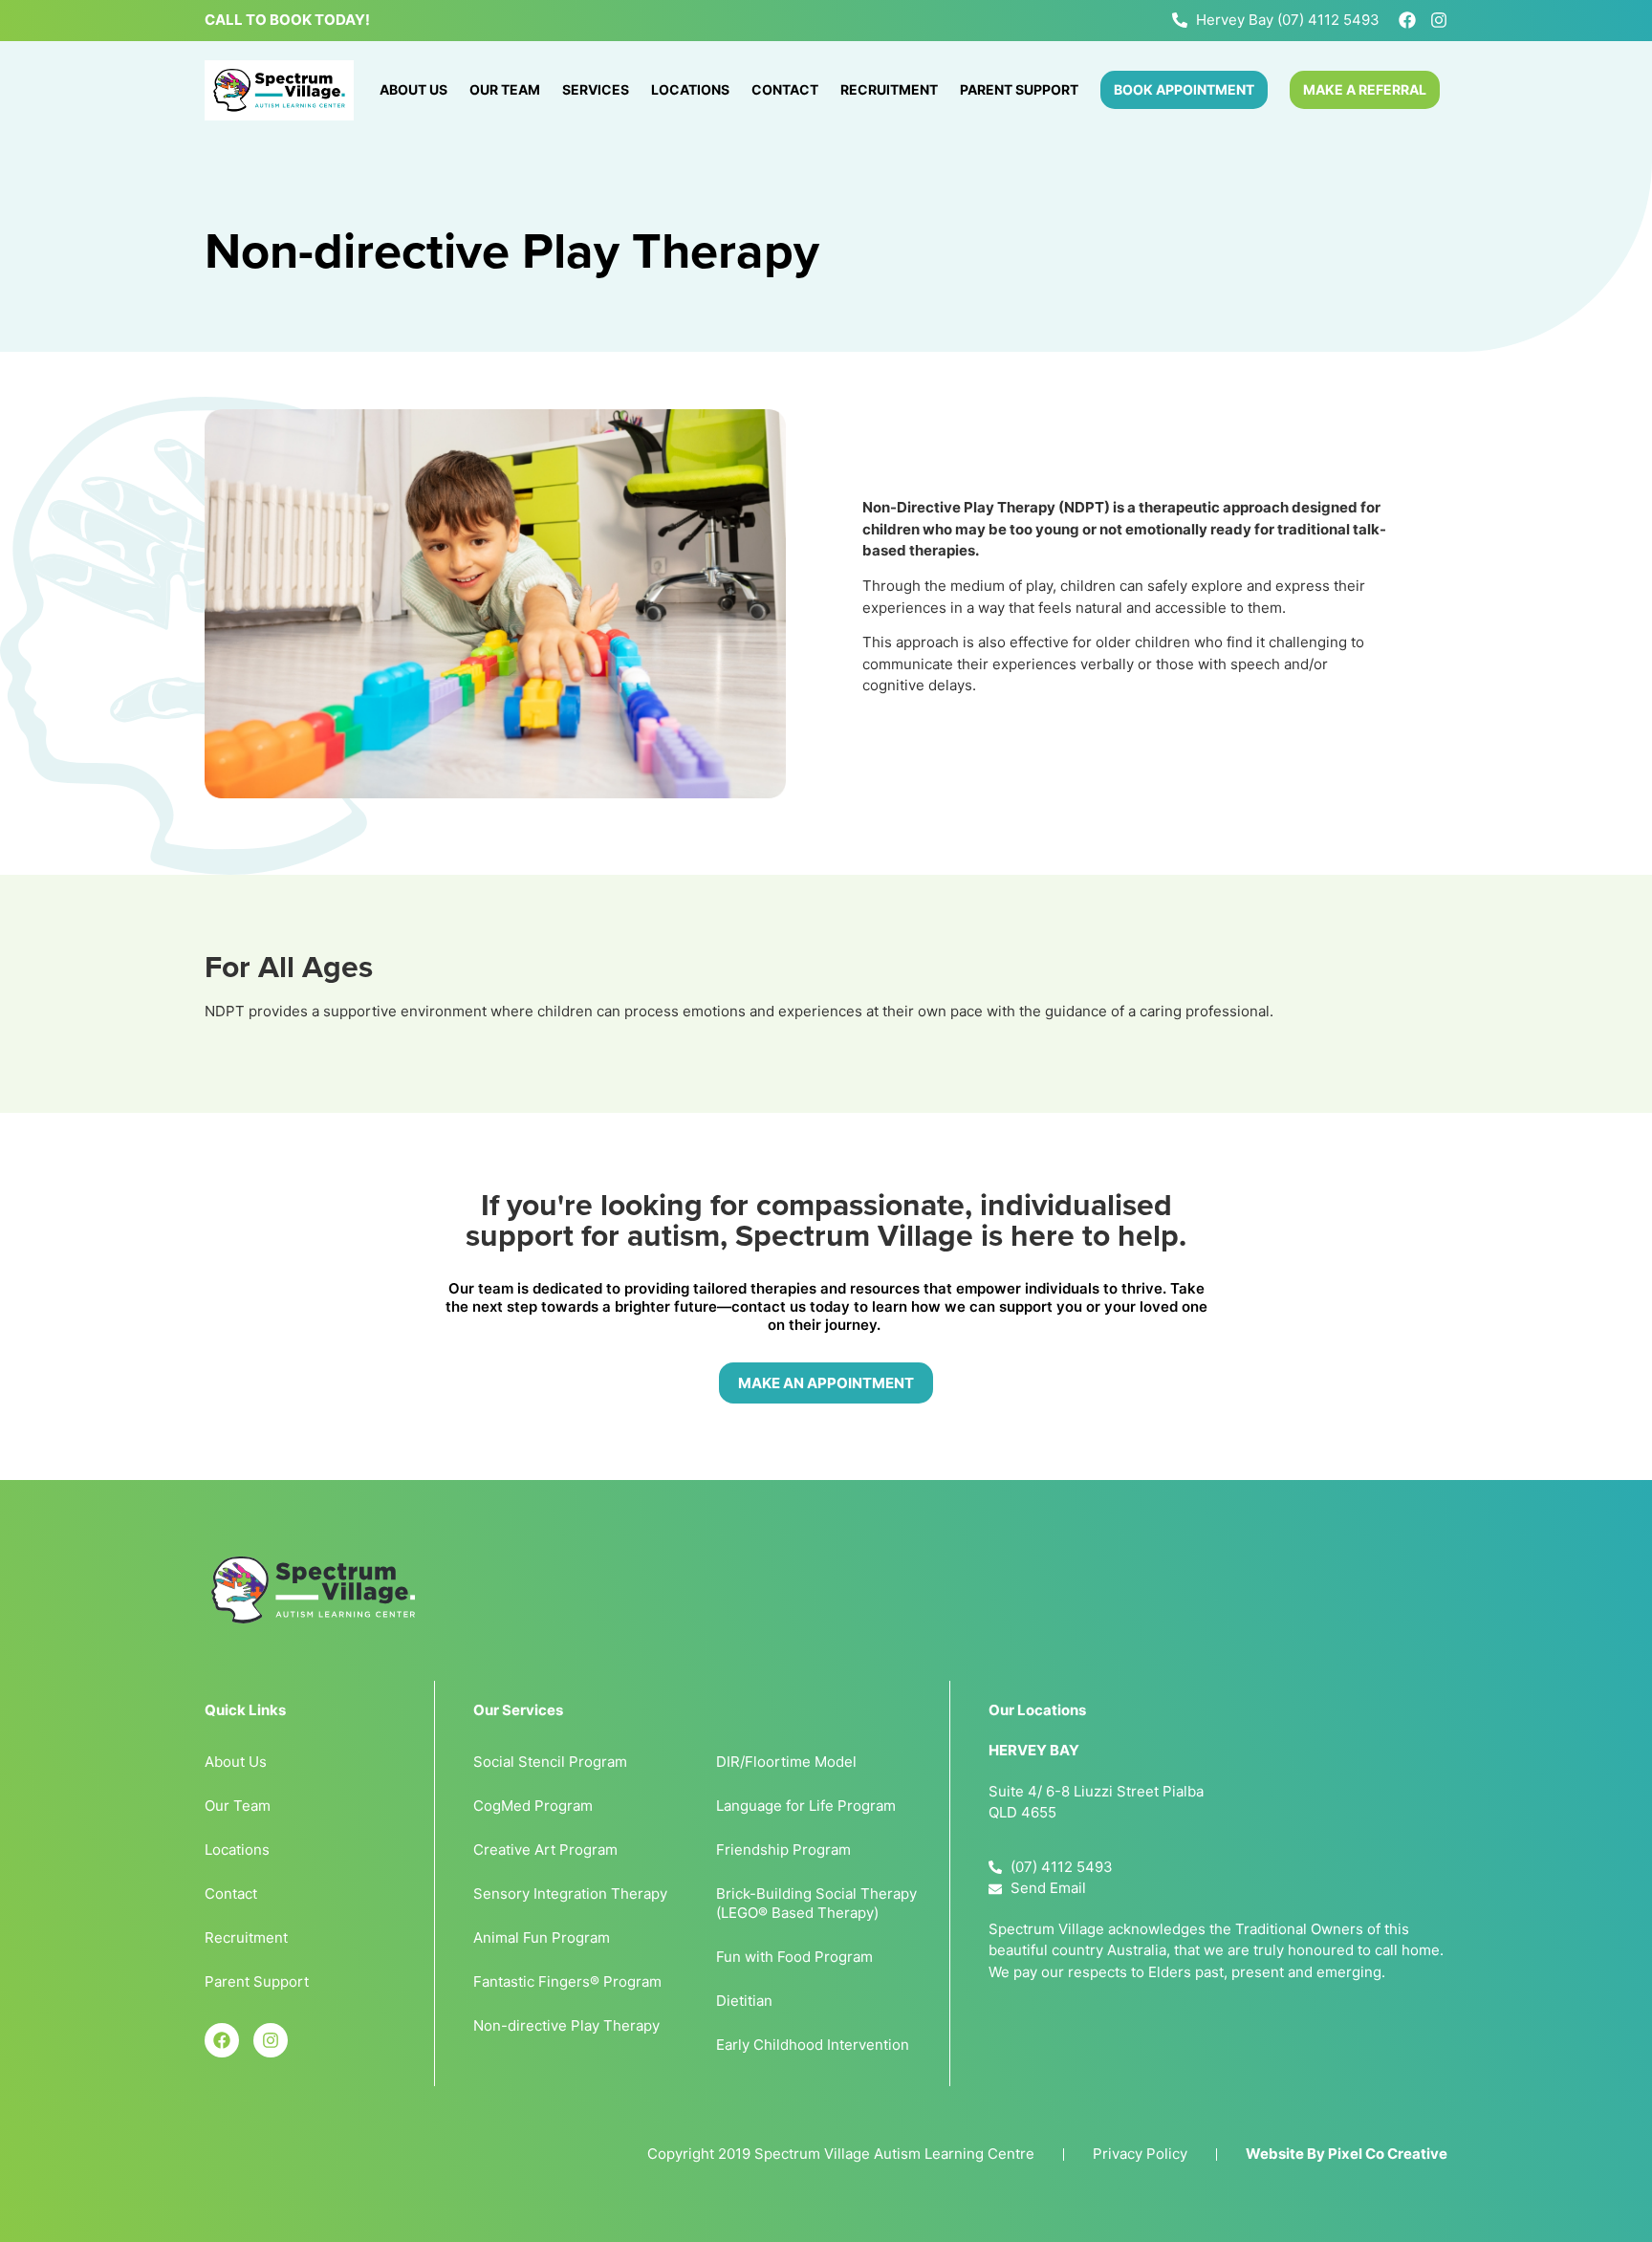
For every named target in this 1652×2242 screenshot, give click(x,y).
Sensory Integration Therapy (570, 1894)
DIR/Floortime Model (786, 1762)
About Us (413, 89)
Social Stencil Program (550, 1762)
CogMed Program (533, 1806)
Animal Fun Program (542, 1937)
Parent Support (1019, 89)
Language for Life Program (806, 1806)
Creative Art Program (545, 1850)
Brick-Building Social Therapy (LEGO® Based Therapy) (816, 1903)
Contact (785, 89)
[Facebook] (1407, 20)
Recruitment (889, 89)
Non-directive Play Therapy (566, 2025)
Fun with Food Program (794, 1957)
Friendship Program (783, 1850)
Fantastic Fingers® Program (567, 1981)
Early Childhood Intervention (813, 2045)
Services (596, 89)
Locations (690, 89)
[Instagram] (1439, 20)
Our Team (505, 89)
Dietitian (744, 2001)
